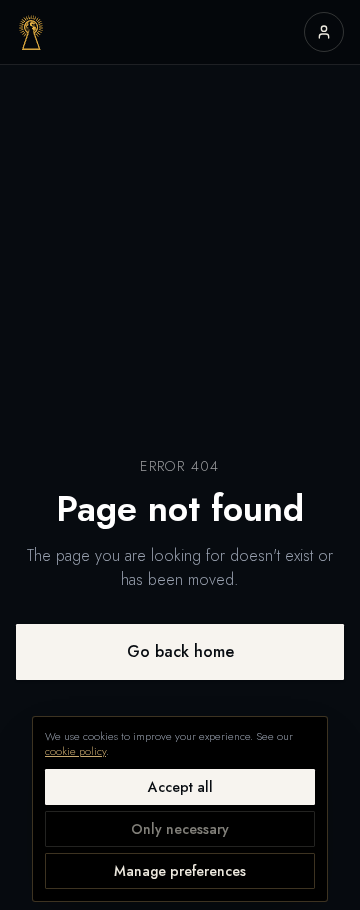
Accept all (180, 787)
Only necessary (180, 829)
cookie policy (75, 751)
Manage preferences (180, 871)
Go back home (180, 651)
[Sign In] (324, 32)
